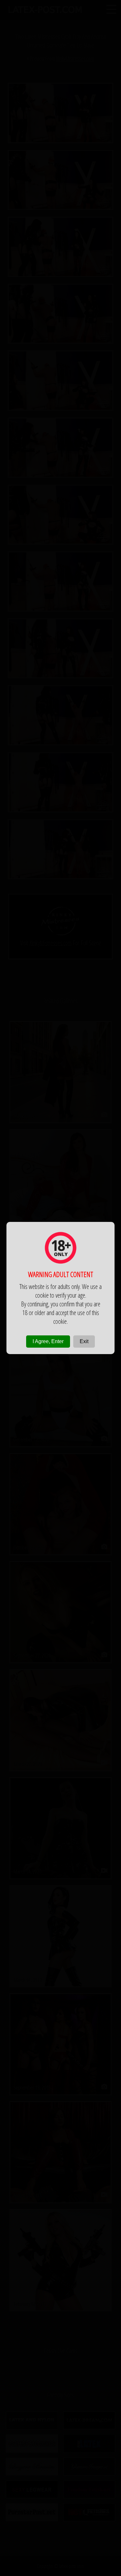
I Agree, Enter (48, 1341)
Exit (84, 1341)
